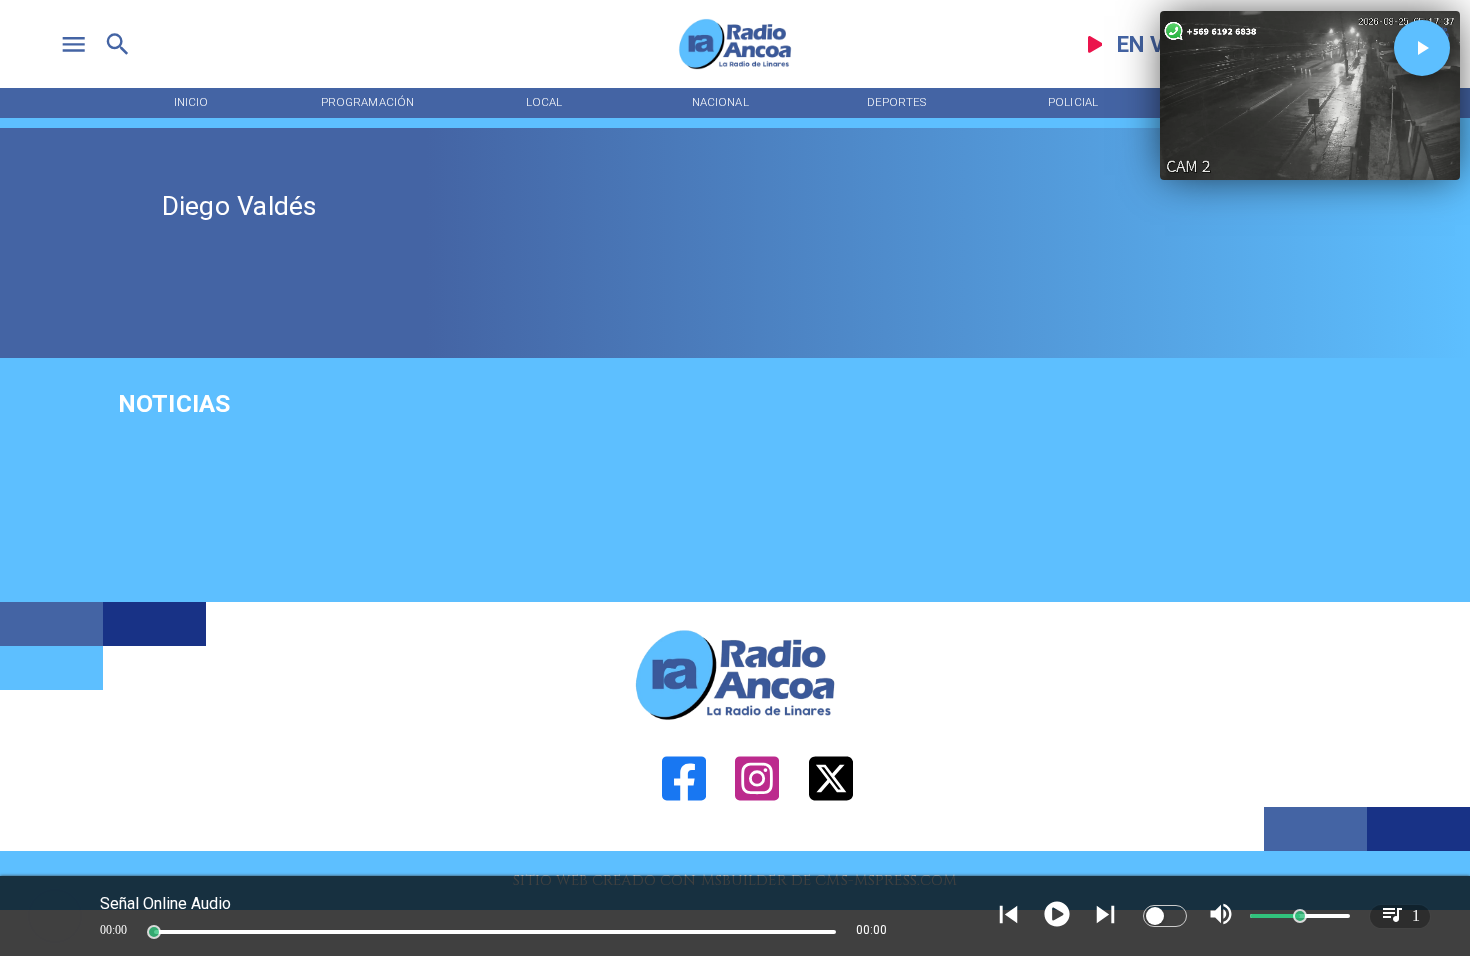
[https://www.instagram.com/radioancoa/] (757, 846)
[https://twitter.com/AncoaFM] (831, 846)
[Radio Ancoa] (735, 68)
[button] (1422, 48)
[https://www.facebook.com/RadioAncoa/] (684, 846)
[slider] (154, 932)
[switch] (1165, 916)
